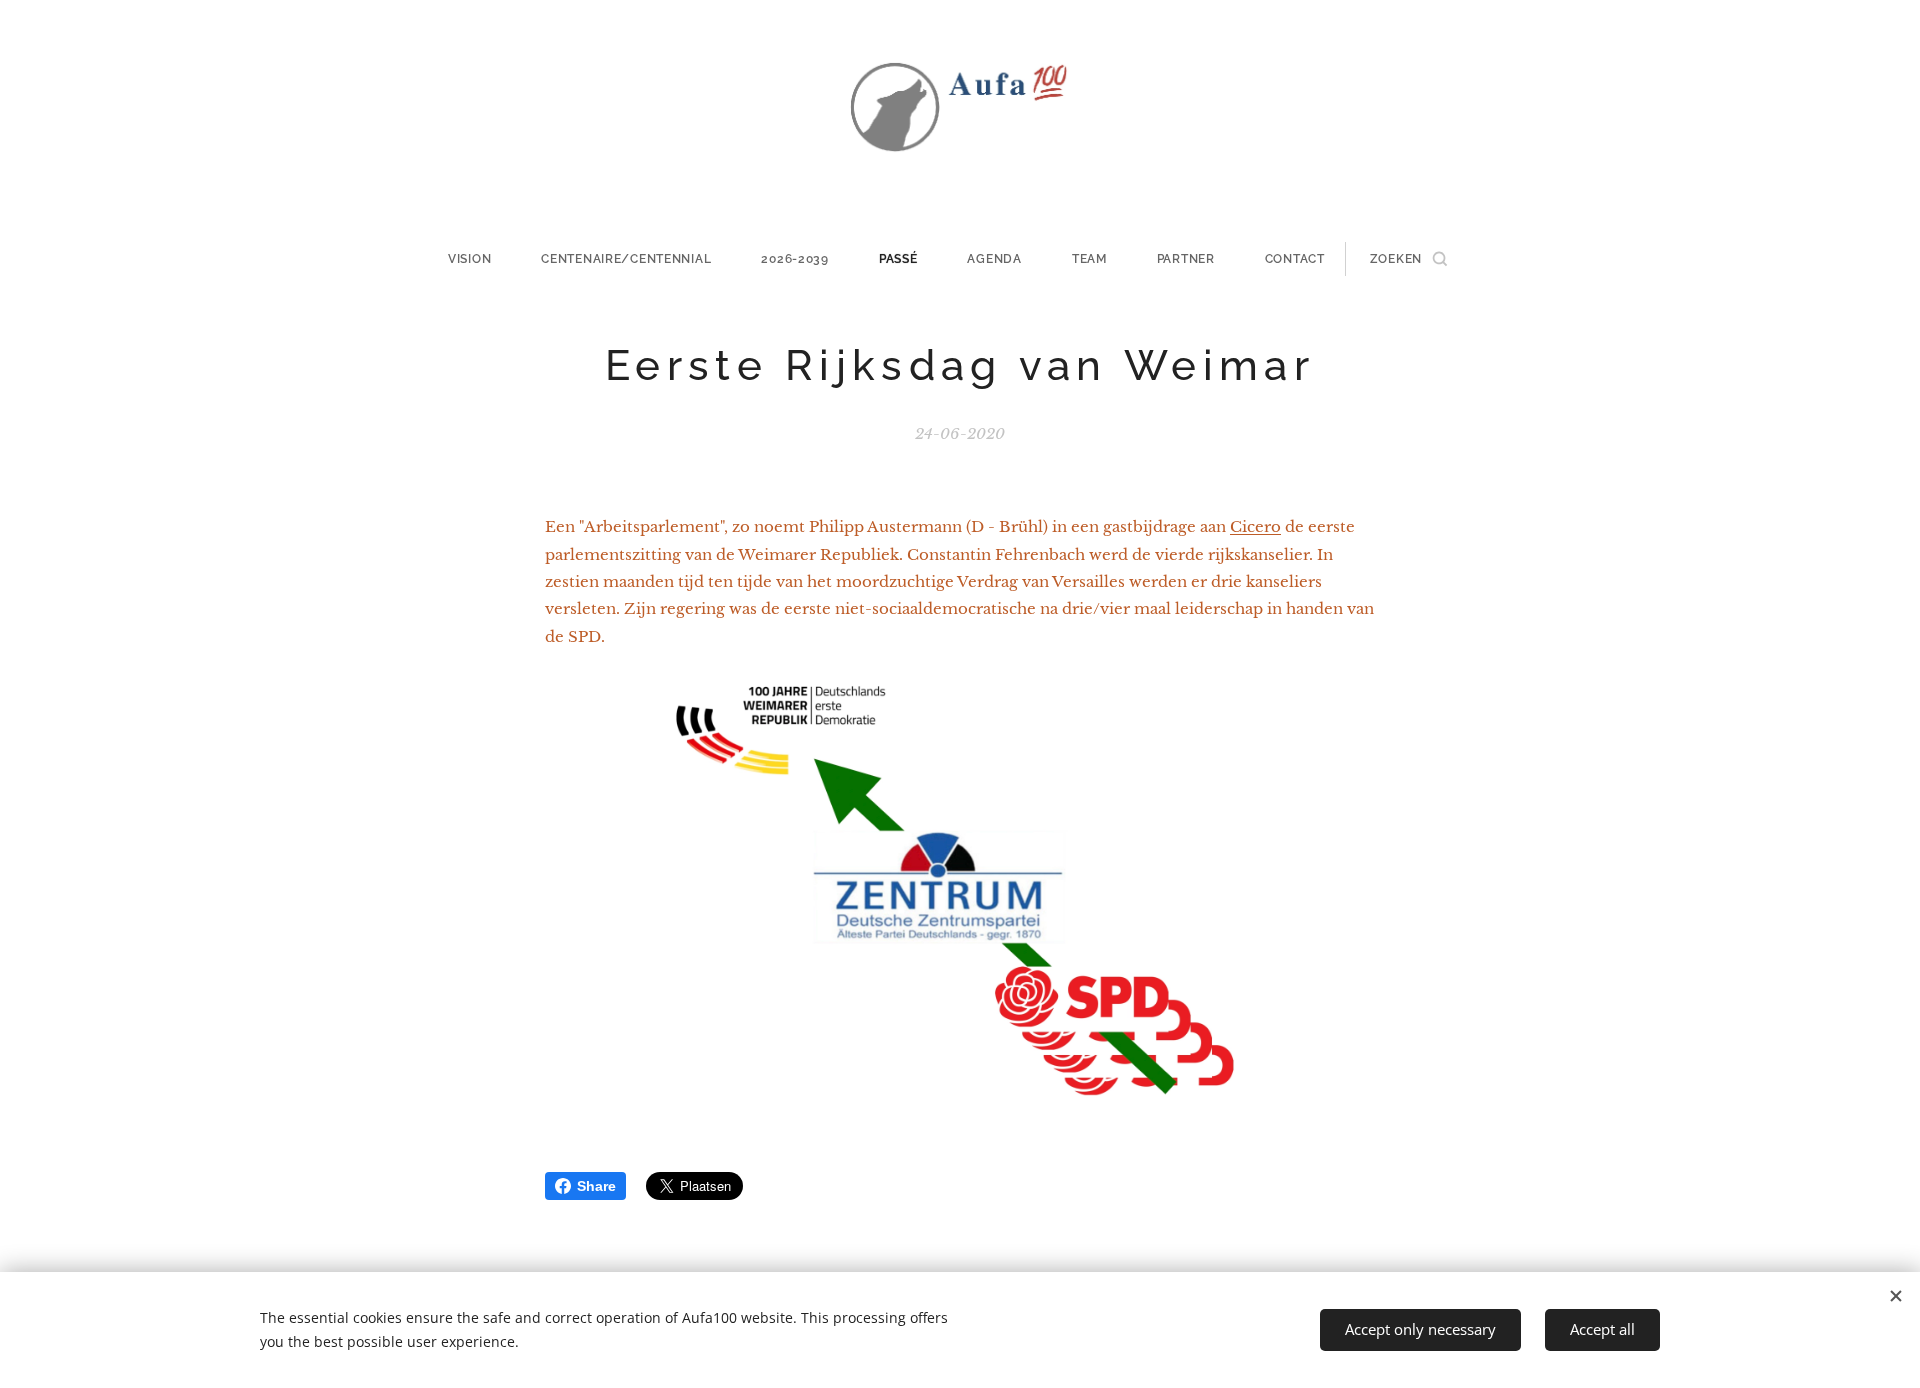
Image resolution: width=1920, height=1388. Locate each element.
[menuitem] (482, 259)
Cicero (1255, 526)
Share (596, 1186)
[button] (1408, 259)
